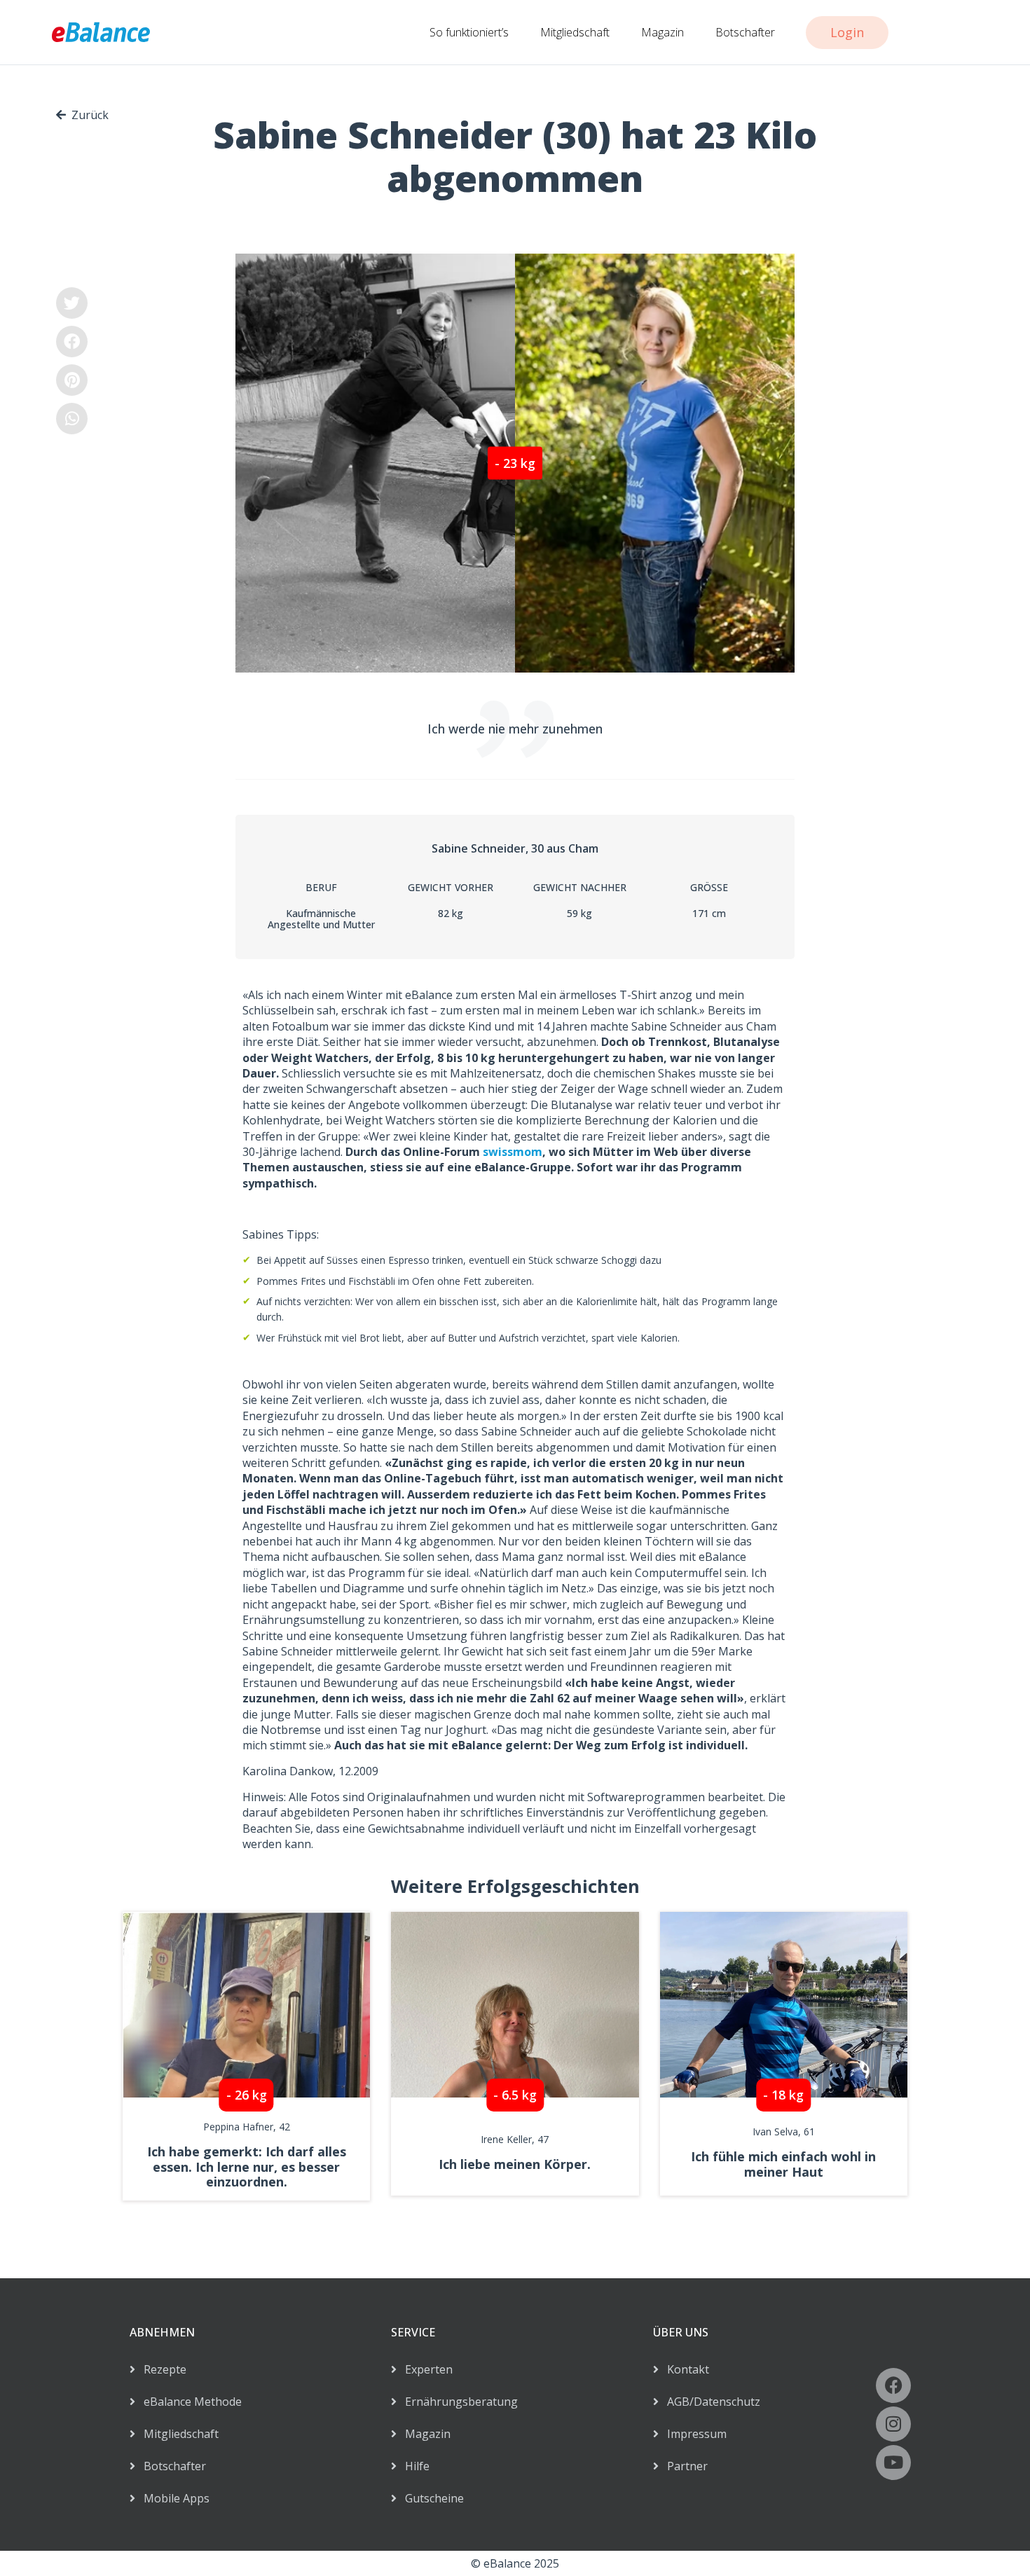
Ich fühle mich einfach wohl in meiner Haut (783, 2164)
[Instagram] (893, 2424)
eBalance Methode (188, 2402)
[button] (72, 303)
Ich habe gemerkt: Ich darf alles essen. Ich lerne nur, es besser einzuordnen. (247, 2167)
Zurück (90, 115)
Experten (425, 2369)
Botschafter (745, 32)
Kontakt (684, 2369)
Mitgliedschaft (575, 32)
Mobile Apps (172, 2498)
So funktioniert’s (469, 32)
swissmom (513, 1152)
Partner (683, 2466)
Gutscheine (430, 2498)
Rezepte (161, 2369)
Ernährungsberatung (457, 2402)
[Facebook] (893, 2385)
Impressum (693, 2434)
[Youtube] (893, 2463)
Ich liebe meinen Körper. (515, 2164)
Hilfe (413, 2466)
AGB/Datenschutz (709, 2402)
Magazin (662, 32)
